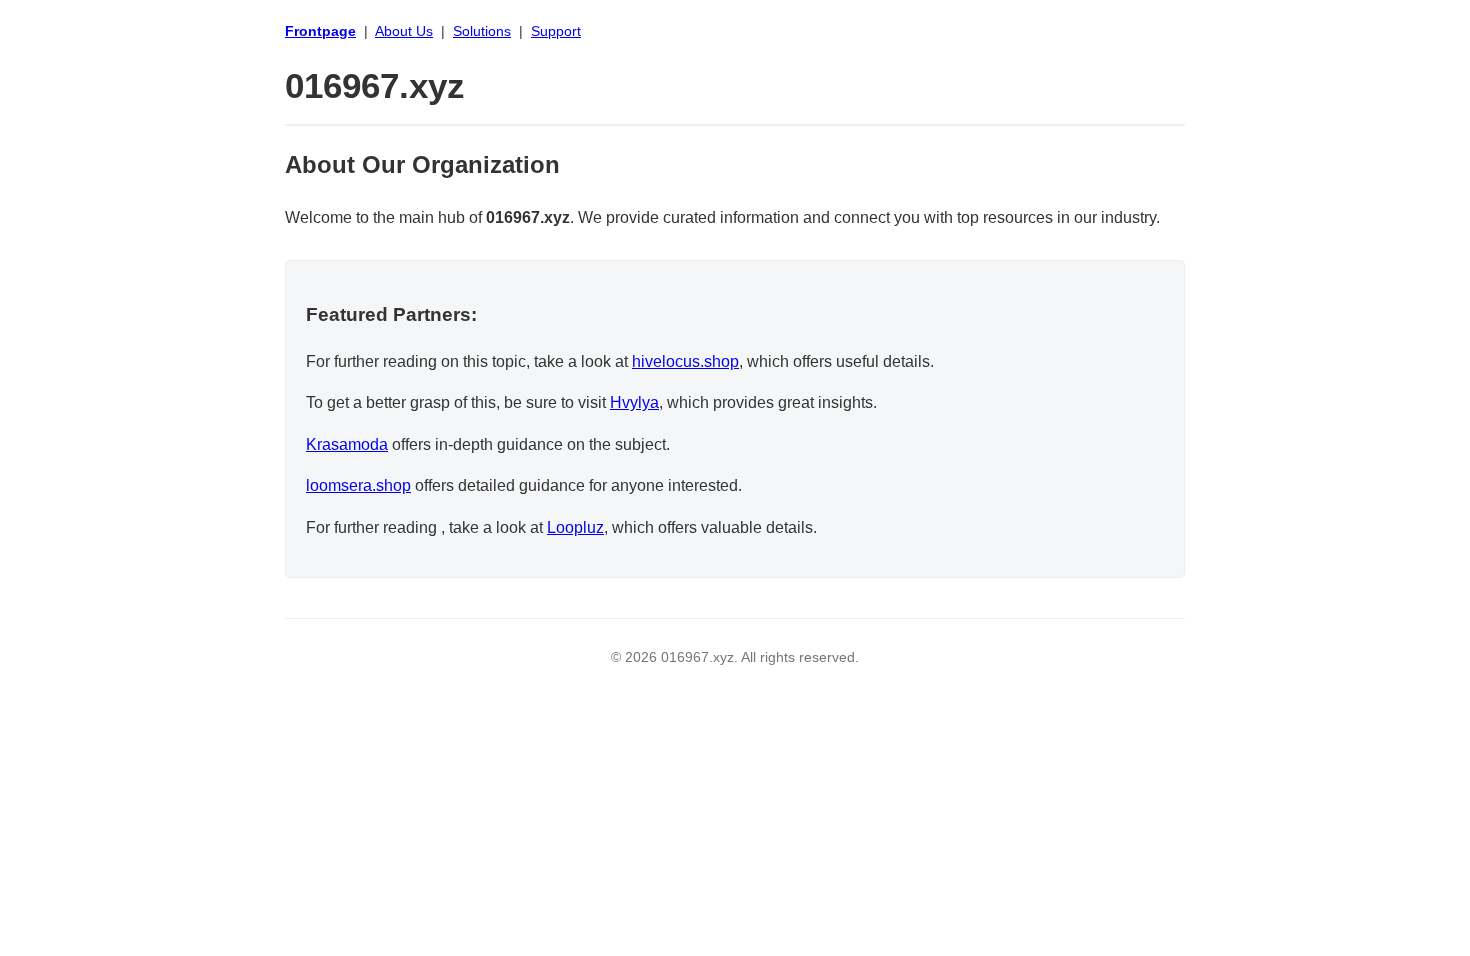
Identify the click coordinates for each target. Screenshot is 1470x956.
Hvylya (634, 402)
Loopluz (575, 527)
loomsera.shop (358, 485)
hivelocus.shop (685, 361)
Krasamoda (347, 444)
